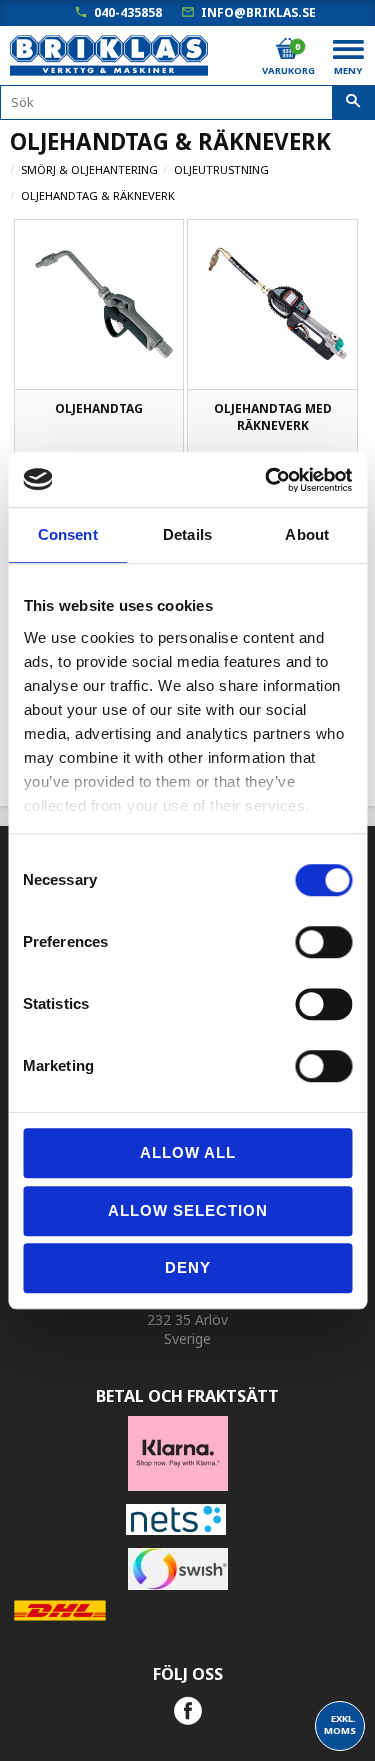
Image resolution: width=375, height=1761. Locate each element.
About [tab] (307, 534)
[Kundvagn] (287, 49)
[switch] (323, 942)
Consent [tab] (68, 534)
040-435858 (128, 12)
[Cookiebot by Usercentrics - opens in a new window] (267, 480)
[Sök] (353, 103)
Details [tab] (187, 534)
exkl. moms (340, 1724)
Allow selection (188, 1210)
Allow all (188, 1152)
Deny (188, 1267)
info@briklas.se (258, 12)
